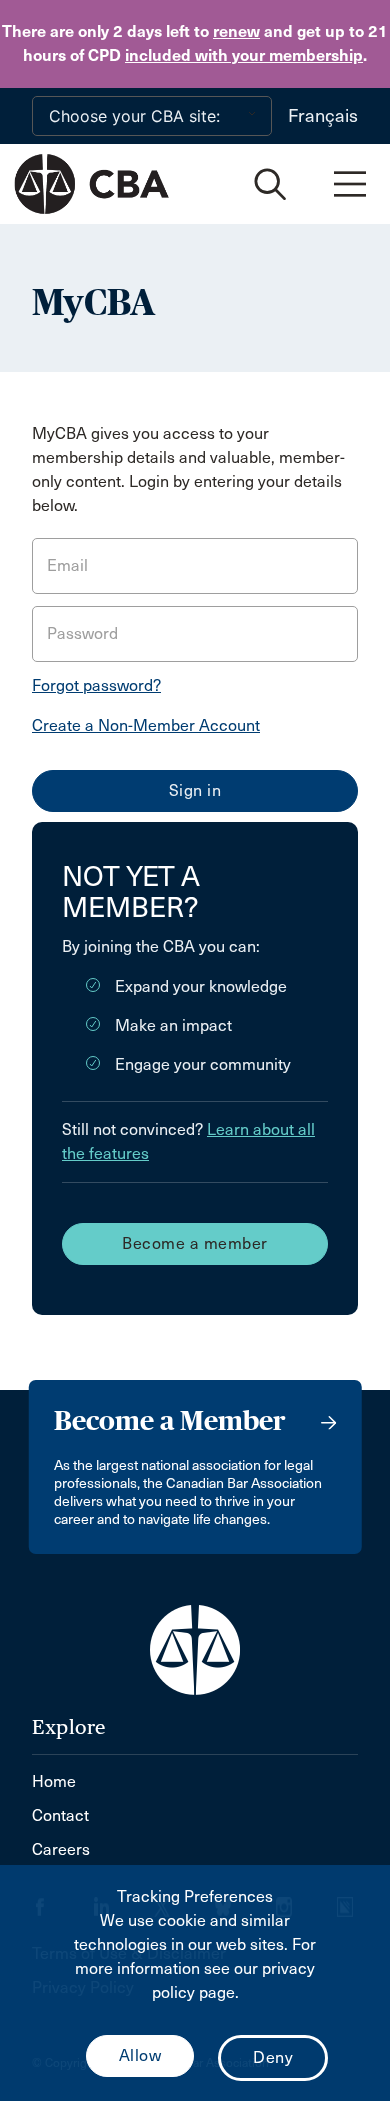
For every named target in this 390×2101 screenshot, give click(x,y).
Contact (60, 1815)
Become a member (195, 1243)
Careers (61, 1849)
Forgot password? (96, 685)
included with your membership (244, 55)
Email (67, 565)
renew (236, 31)
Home (54, 1781)
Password (82, 633)
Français (323, 116)
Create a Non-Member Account (146, 725)
